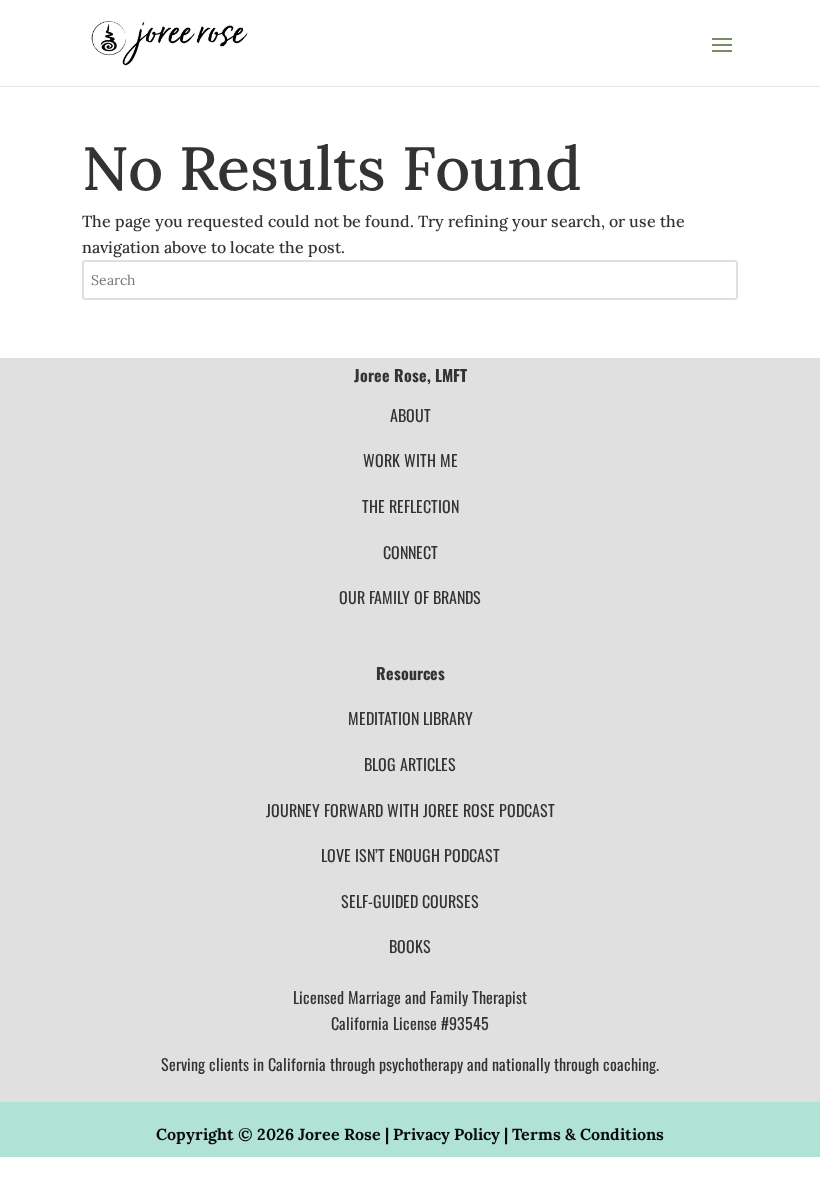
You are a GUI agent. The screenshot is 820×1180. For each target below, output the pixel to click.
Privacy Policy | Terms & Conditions (528, 1134)
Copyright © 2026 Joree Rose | (274, 1134)
